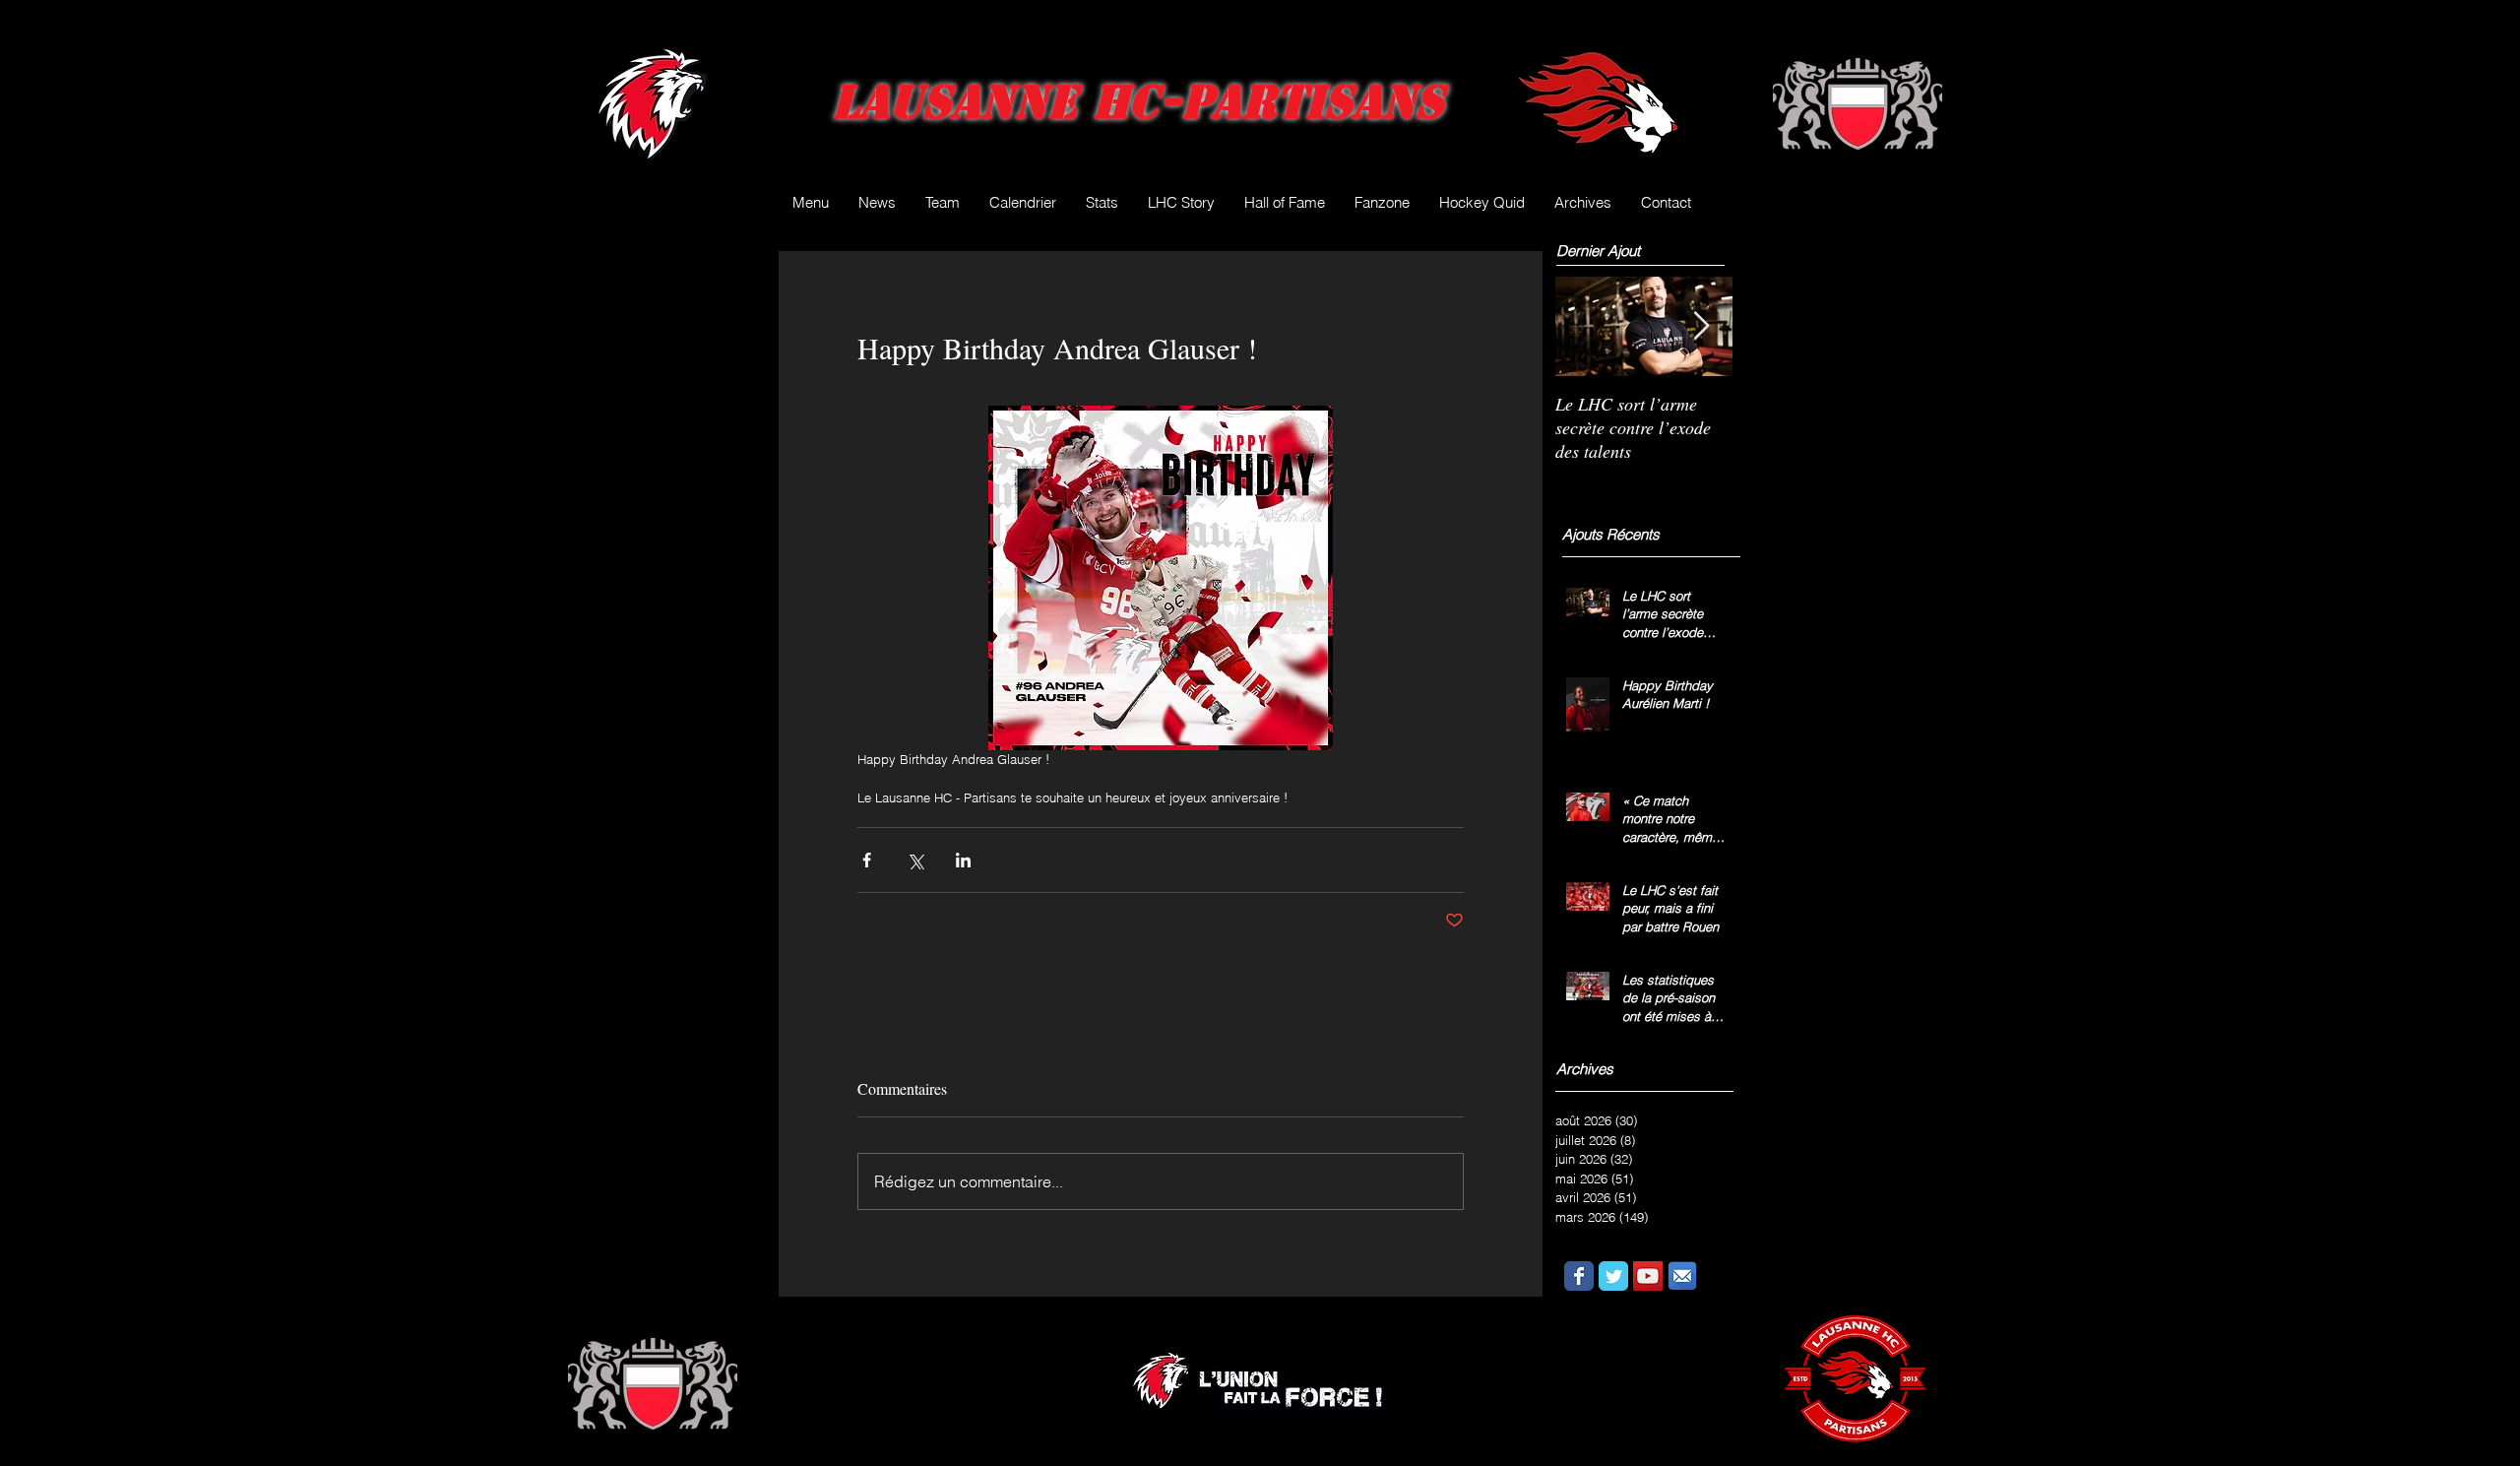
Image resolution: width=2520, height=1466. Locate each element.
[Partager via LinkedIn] (963, 860)
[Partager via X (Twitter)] (915, 860)
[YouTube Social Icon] (1648, 1276)
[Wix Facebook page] (1579, 1276)
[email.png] (1682, 1276)
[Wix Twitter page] (1613, 1276)
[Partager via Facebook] (867, 860)
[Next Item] (1701, 326)
